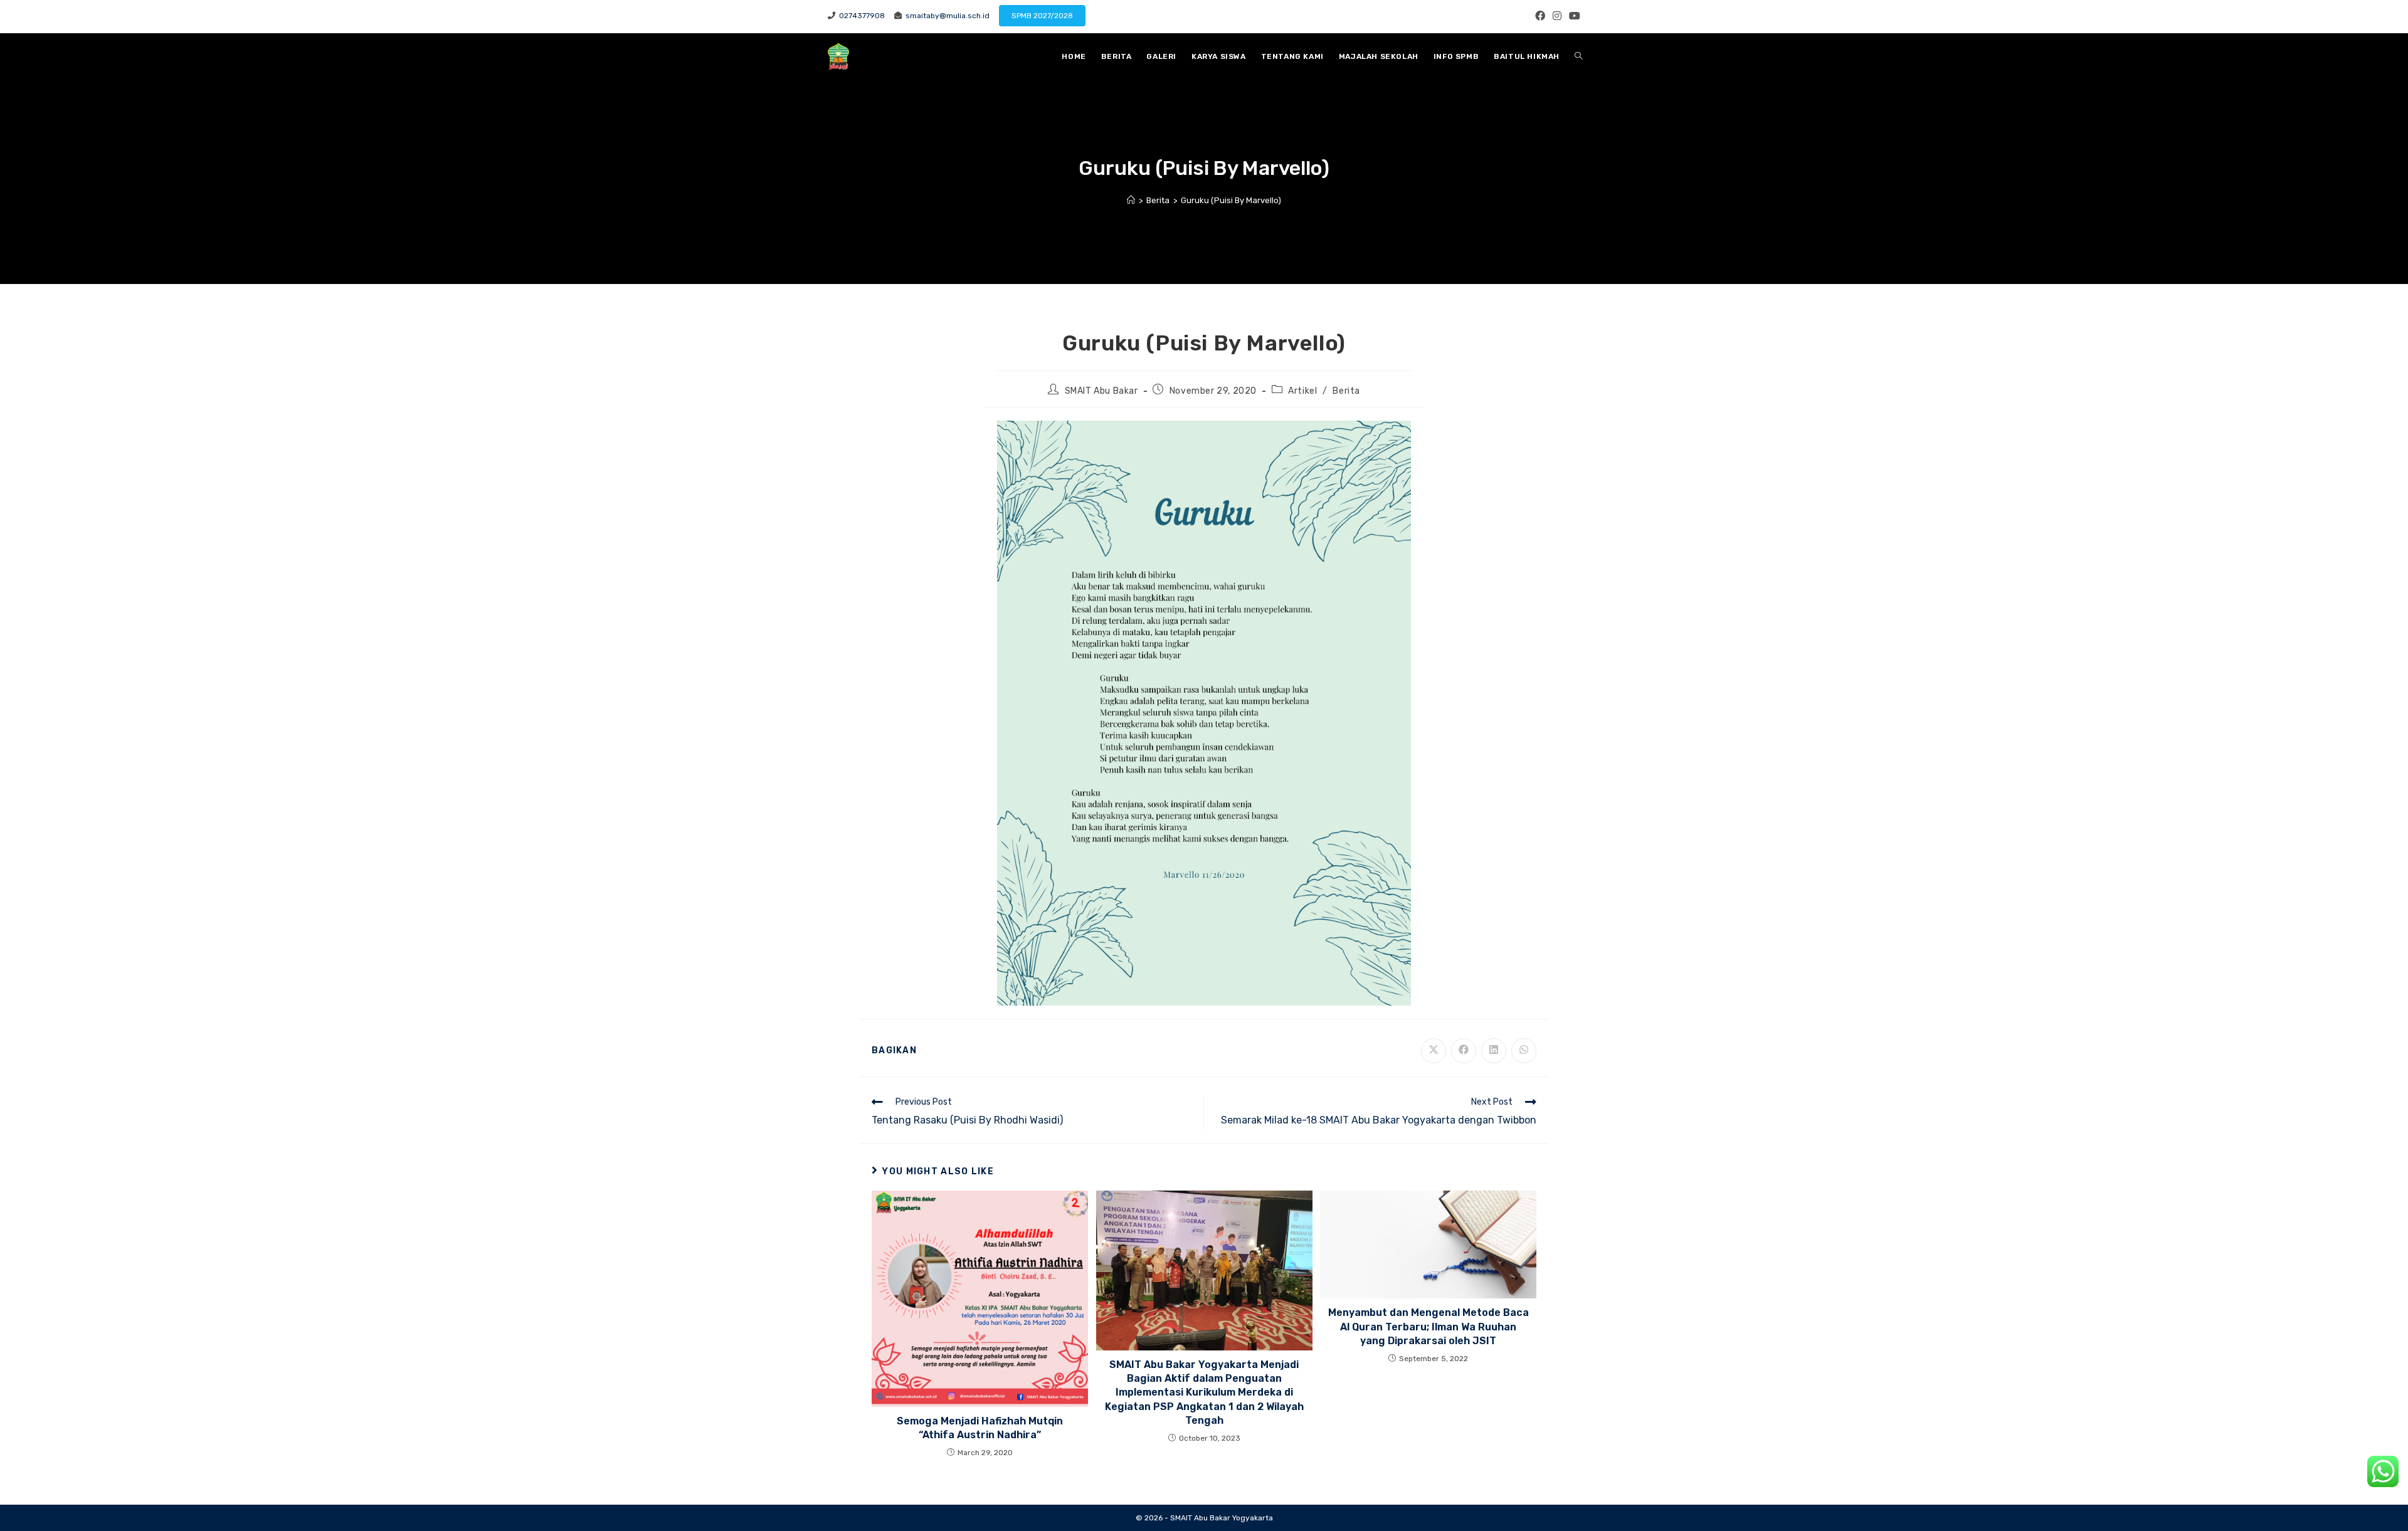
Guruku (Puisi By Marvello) (1231, 200)
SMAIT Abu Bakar (1101, 391)
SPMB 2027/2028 (1042, 16)
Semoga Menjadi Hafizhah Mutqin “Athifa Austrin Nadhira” (980, 1428)
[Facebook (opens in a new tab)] (1540, 16)
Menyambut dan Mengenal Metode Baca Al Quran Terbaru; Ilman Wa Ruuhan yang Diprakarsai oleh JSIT (1428, 1327)
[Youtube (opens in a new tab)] (1573, 16)
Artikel (1302, 391)
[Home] (1131, 200)
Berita (1346, 391)
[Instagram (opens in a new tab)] (1557, 16)
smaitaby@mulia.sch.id (946, 16)
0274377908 (860, 16)
